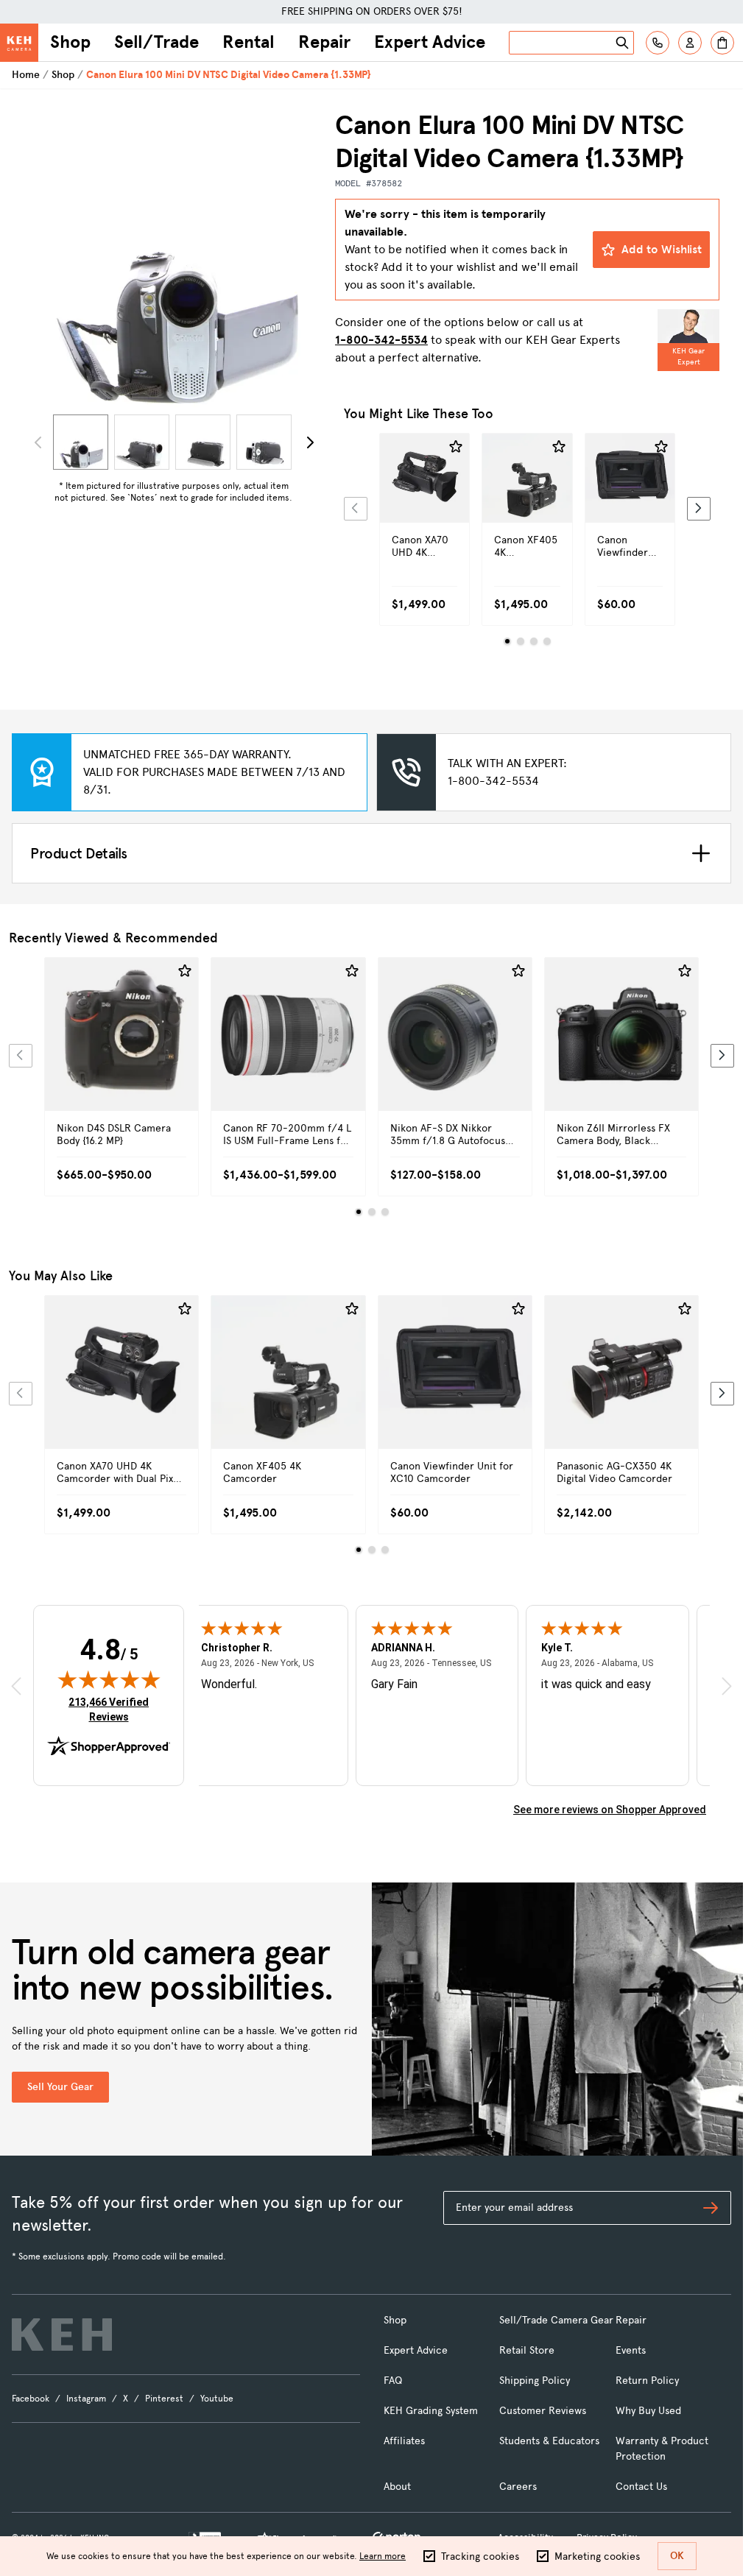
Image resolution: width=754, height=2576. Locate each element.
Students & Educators (549, 2441)
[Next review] (727, 1686)
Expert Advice (430, 42)
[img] (109, 1679)
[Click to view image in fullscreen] (173, 259)
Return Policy (647, 2381)
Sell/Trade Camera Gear (556, 2320)
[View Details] (424, 504)
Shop (70, 42)
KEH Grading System (431, 2411)
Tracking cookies (480, 2556)
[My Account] (690, 43)
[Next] (310, 442)
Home (26, 75)
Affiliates (404, 2441)
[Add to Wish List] (456, 447)
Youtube (217, 2399)
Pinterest (164, 2399)
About (397, 2487)
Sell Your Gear (60, 2087)
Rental (249, 42)
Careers (518, 2487)
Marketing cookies (597, 2556)
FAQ (393, 2381)
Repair (324, 42)
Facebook (31, 2399)
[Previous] (356, 509)
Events (631, 2350)
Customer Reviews (543, 2411)
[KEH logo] (62, 2335)
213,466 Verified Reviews (112, 1709)
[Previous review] (16, 1686)
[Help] (658, 43)
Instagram (86, 2399)
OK (677, 2556)
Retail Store (527, 2350)
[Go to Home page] (19, 43)
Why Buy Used (648, 2411)
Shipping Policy (535, 2381)
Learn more (383, 2556)
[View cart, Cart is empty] (722, 43)
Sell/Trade (156, 42)
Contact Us (641, 2487)
